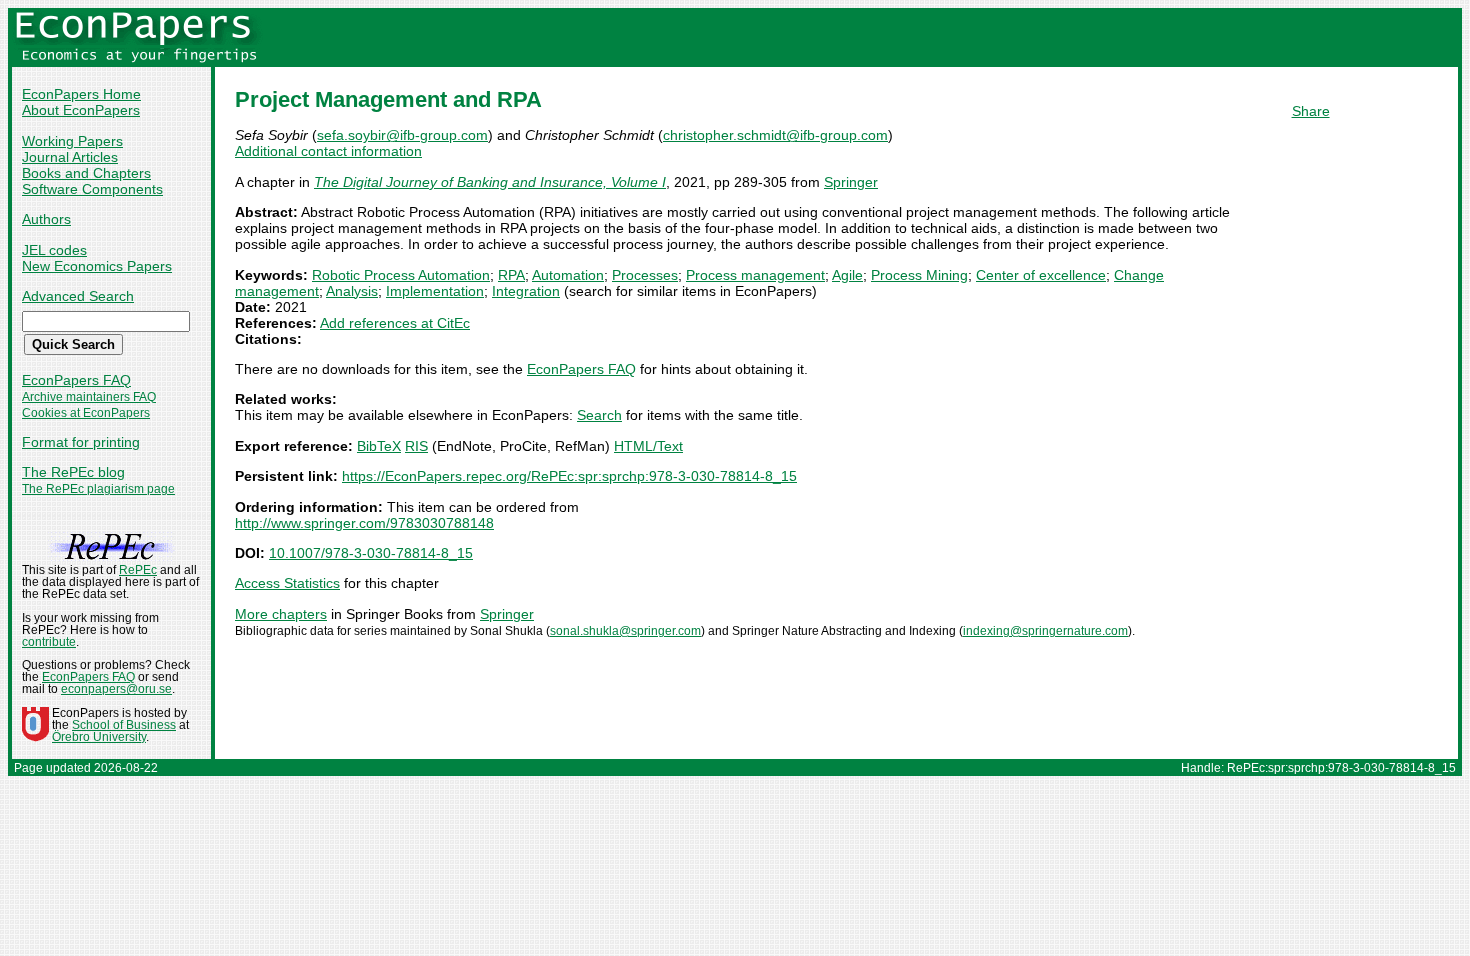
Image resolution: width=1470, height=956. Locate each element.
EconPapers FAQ (76, 380)
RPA (511, 275)
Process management (755, 275)
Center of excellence (1041, 275)
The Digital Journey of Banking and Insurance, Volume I (490, 182)
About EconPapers (81, 110)
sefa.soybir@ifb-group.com (402, 135)
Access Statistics (287, 583)
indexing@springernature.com (1045, 631)
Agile (847, 275)
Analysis (352, 291)
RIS (416, 446)
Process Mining (919, 275)
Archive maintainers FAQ (89, 397)
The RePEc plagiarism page (98, 489)
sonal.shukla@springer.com (625, 631)
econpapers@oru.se (116, 689)
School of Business (124, 725)
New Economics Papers (97, 266)
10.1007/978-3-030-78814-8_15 (371, 553)
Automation (568, 275)
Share (1311, 111)
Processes (645, 275)
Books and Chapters (86, 173)
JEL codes (54, 250)
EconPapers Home (81, 94)
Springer (851, 182)
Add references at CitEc (395, 323)
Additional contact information (328, 151)
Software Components (92, 189)
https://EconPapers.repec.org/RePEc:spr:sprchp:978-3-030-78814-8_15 (569, 476)
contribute (49, 642)
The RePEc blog (73, 472)
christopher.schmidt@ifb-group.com (775, 135)
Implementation (435, 291)
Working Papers (72, 141)
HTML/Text (648, 446)
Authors (46, 219)
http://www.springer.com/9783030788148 (364, 523)
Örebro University (99, 737)
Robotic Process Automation (401, 275)
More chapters (281, 614)
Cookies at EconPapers (86, 413)
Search (599, 415)
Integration (526, 291)
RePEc (138, 570)
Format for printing (81, 442)
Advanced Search (78, 296)
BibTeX (379, 446)
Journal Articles (70, 157)
